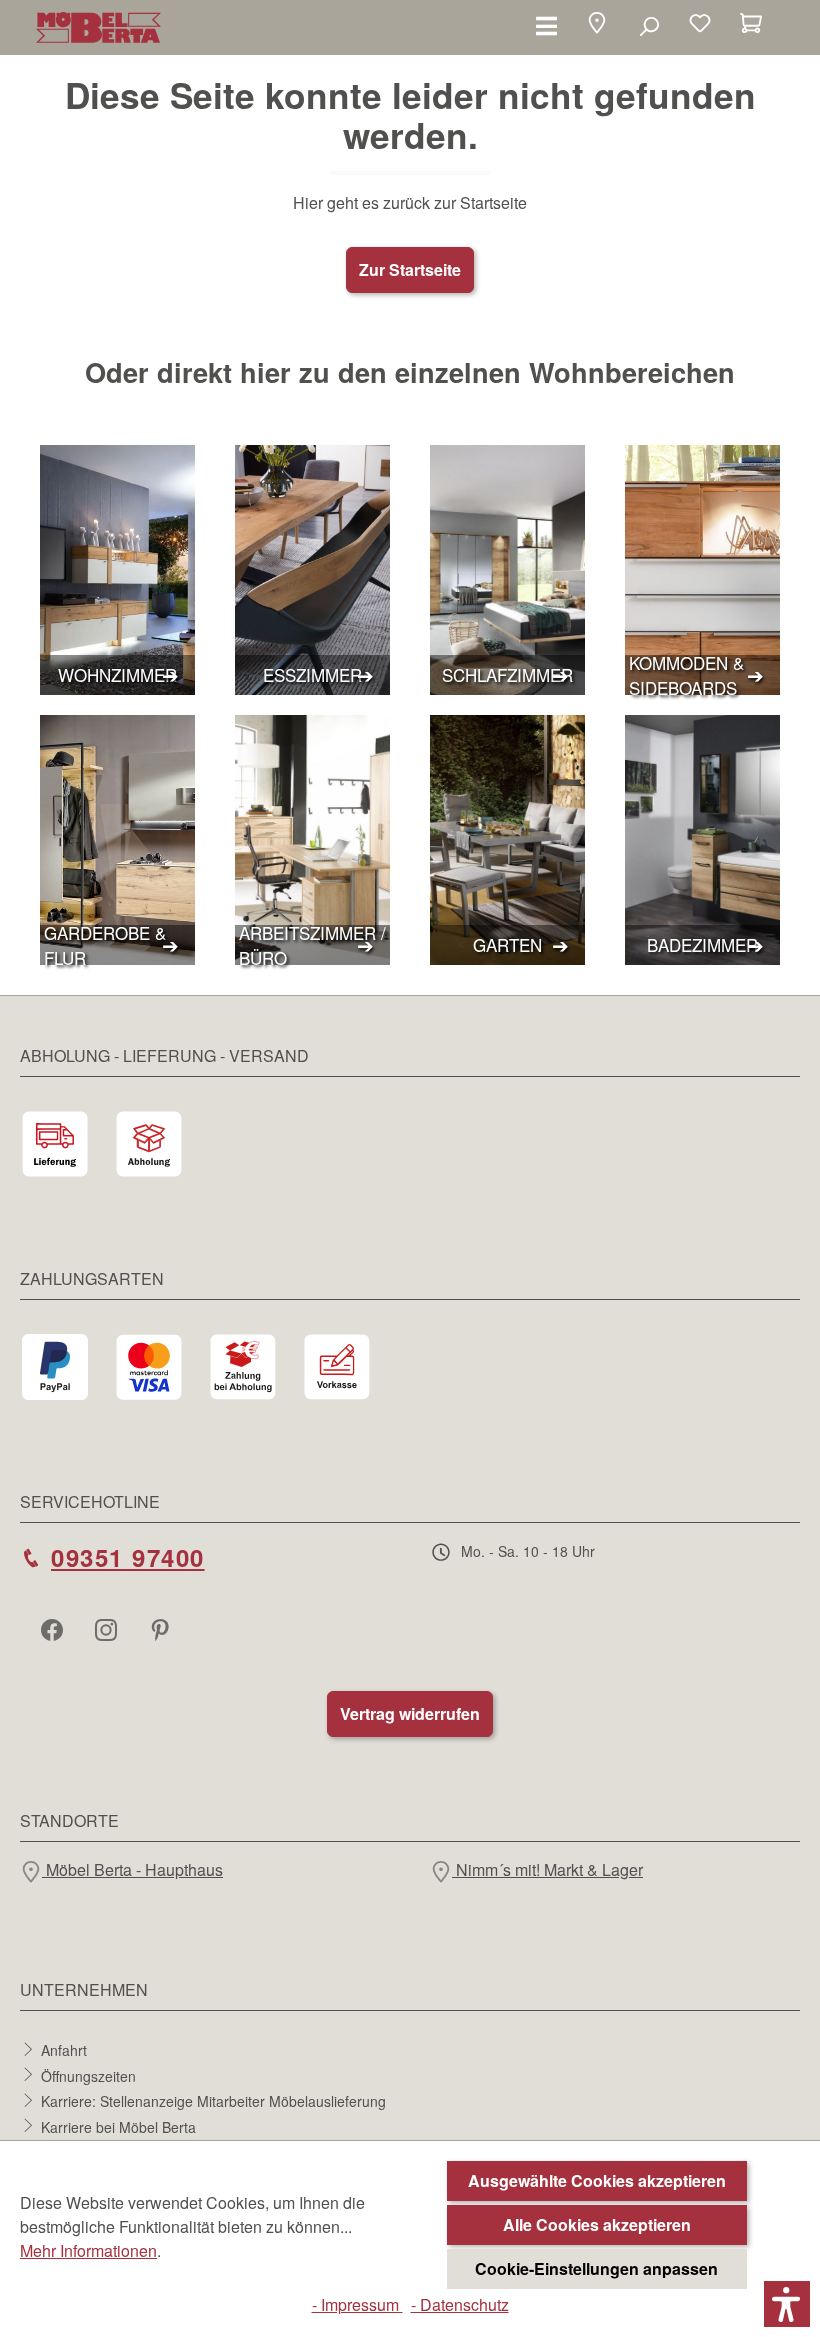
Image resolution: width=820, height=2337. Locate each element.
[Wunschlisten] (700, 25)
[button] (597, 25)
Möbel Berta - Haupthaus (132, 1869)
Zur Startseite (410, 269)
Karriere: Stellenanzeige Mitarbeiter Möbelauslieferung (213, 2101)
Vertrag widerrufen (410, 1713)
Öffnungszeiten (88, 2075)
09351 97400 (128, 1557)
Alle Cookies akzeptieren (597, 2224)
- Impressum (357, 2304)
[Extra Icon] (162, 1629)
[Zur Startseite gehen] (98, 27)
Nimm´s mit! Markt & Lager (547, 1869)
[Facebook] (54, 1629)
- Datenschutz (460, 2304)
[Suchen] (648, 25)
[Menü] (546, 25)
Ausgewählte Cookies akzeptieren (597, 2180)
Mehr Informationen (88, 2250)
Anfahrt (64, 2050)
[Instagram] (108, 1629)
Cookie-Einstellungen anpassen (596, 2268)
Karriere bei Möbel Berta (118, 2126)
